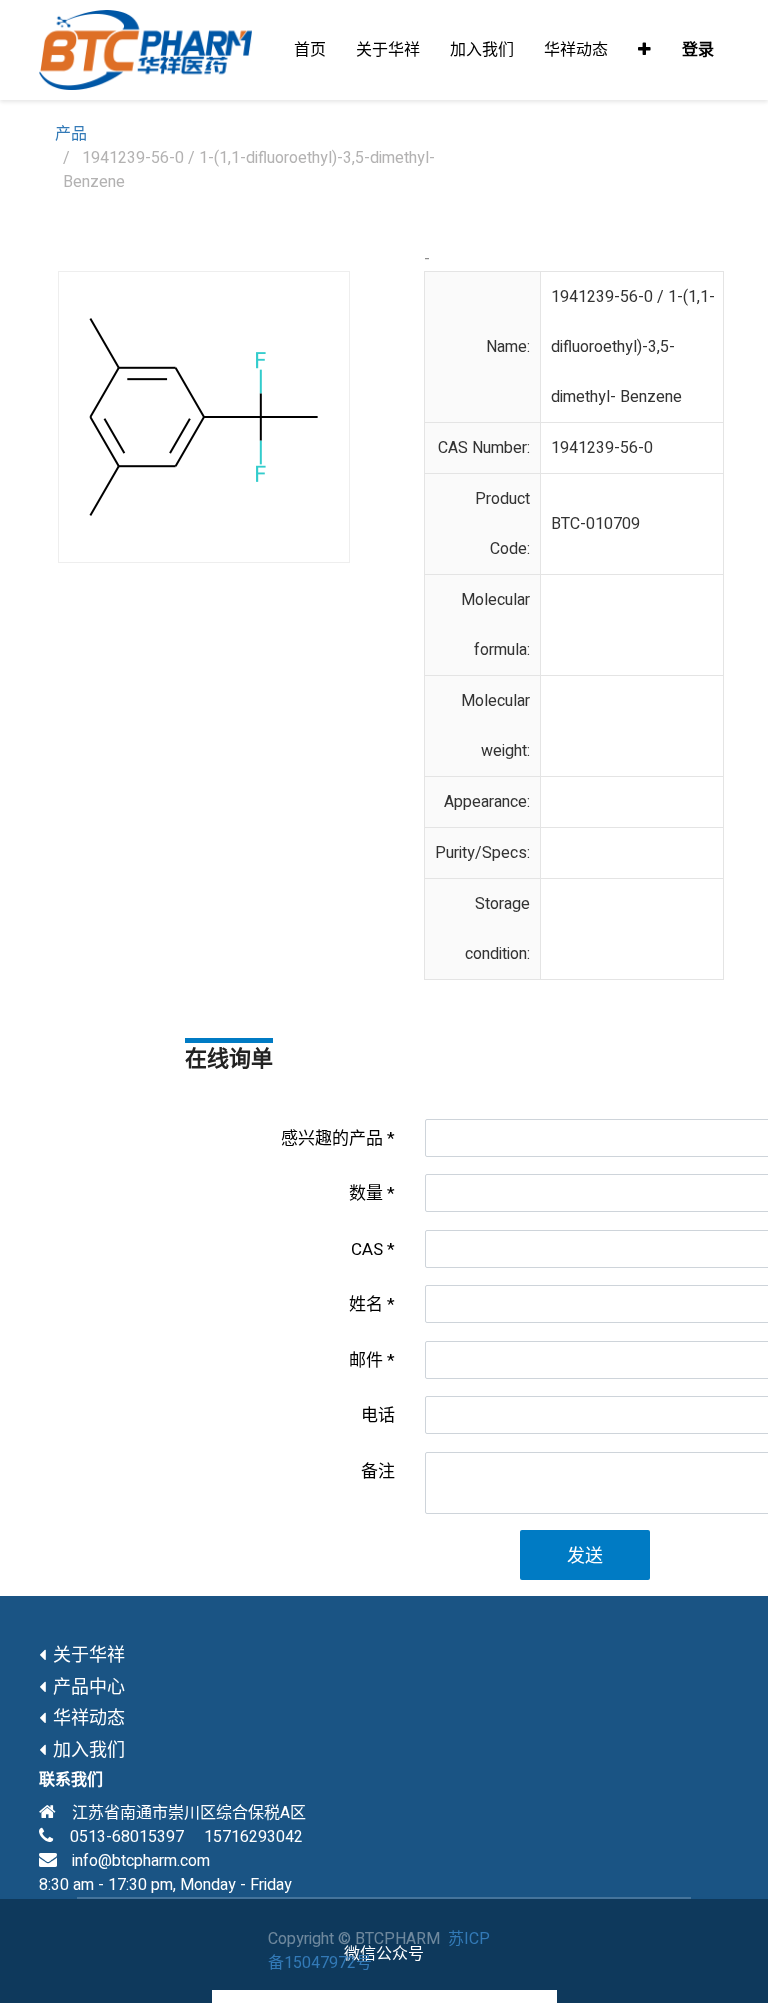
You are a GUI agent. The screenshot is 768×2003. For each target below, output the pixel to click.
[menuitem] (310, 50)
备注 (378, 1471)
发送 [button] (585, 1556)
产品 (71, 134)
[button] (644, 50)
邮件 (366, 1360)
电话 (378, 1415)
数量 (366, 1193)
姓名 (366, 1304)
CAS (367, 1249)
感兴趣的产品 (332, 1138)
